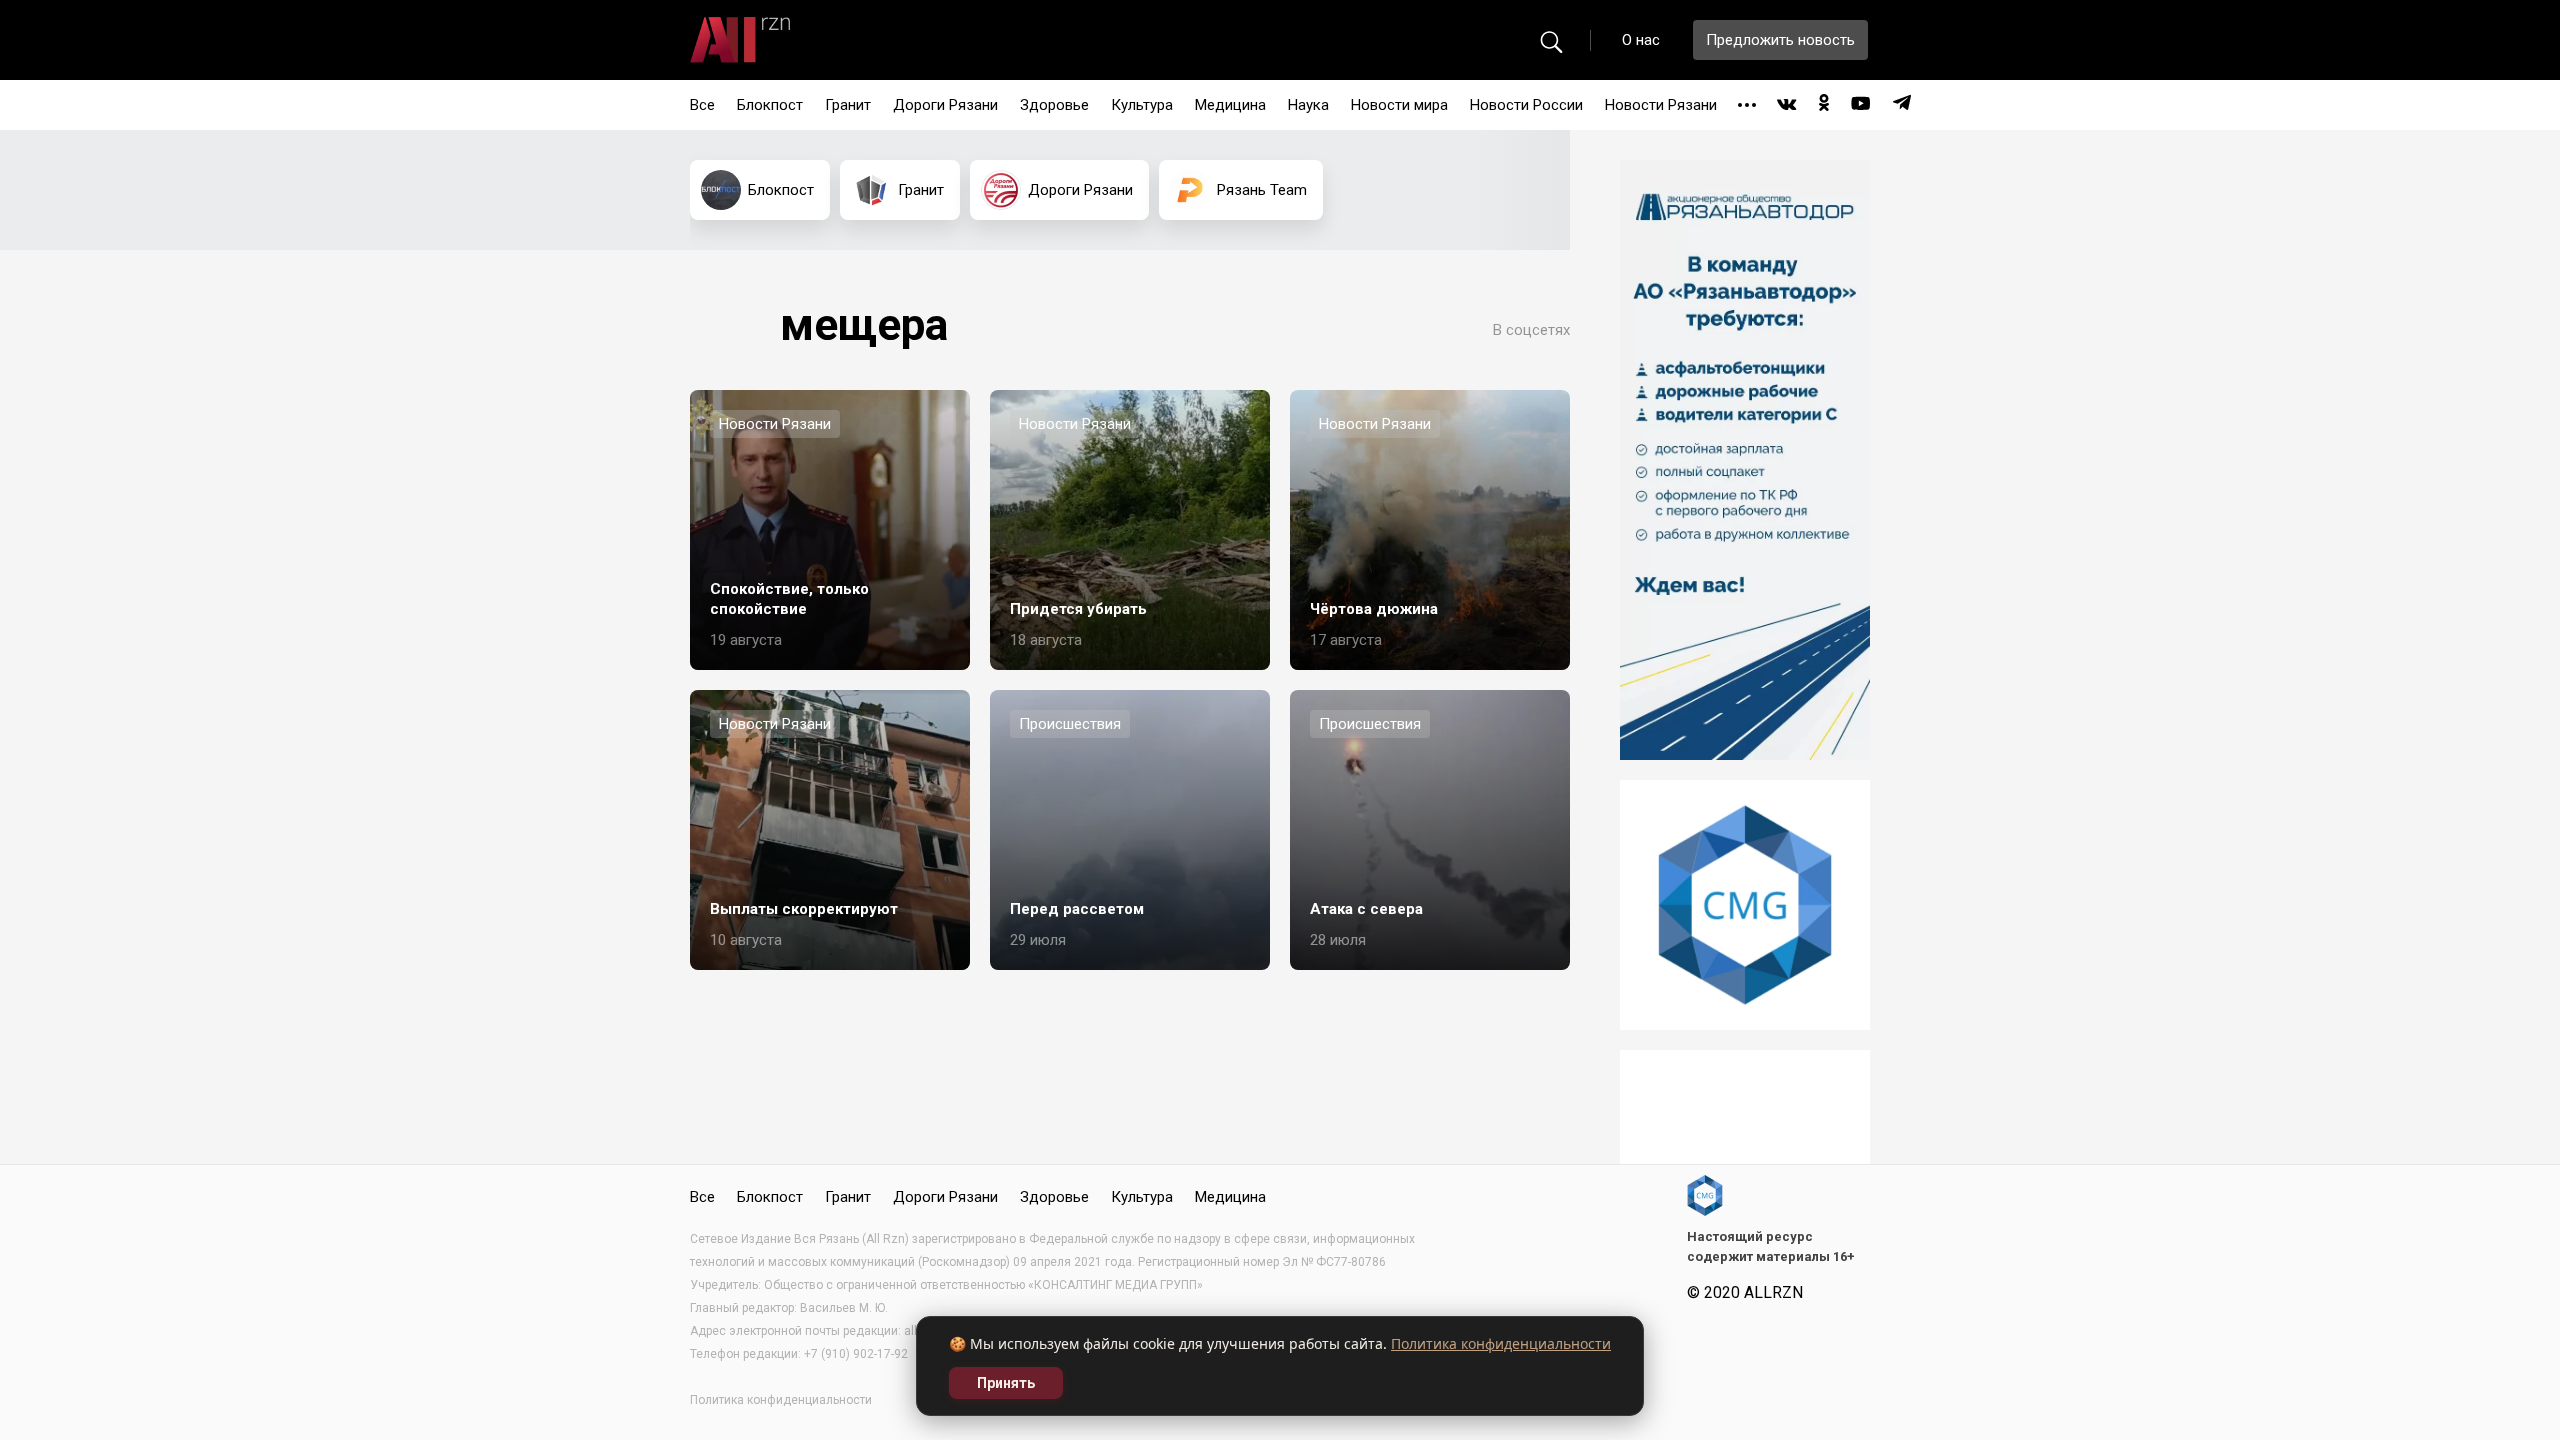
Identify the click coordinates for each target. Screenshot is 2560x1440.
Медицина (1230, 105)
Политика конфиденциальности (1501, 1343)
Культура (1142, 105)
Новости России (1526, 105)
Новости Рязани (1661, 105)
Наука (1308, 105)
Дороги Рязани (945, 105)
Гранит (848, 105)
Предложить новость (1780, 40)
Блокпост (770, 105)
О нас (1641, 40)
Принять (1006, 1383)
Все (702, 105)
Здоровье (1054, 105)
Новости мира (1399, 105)
